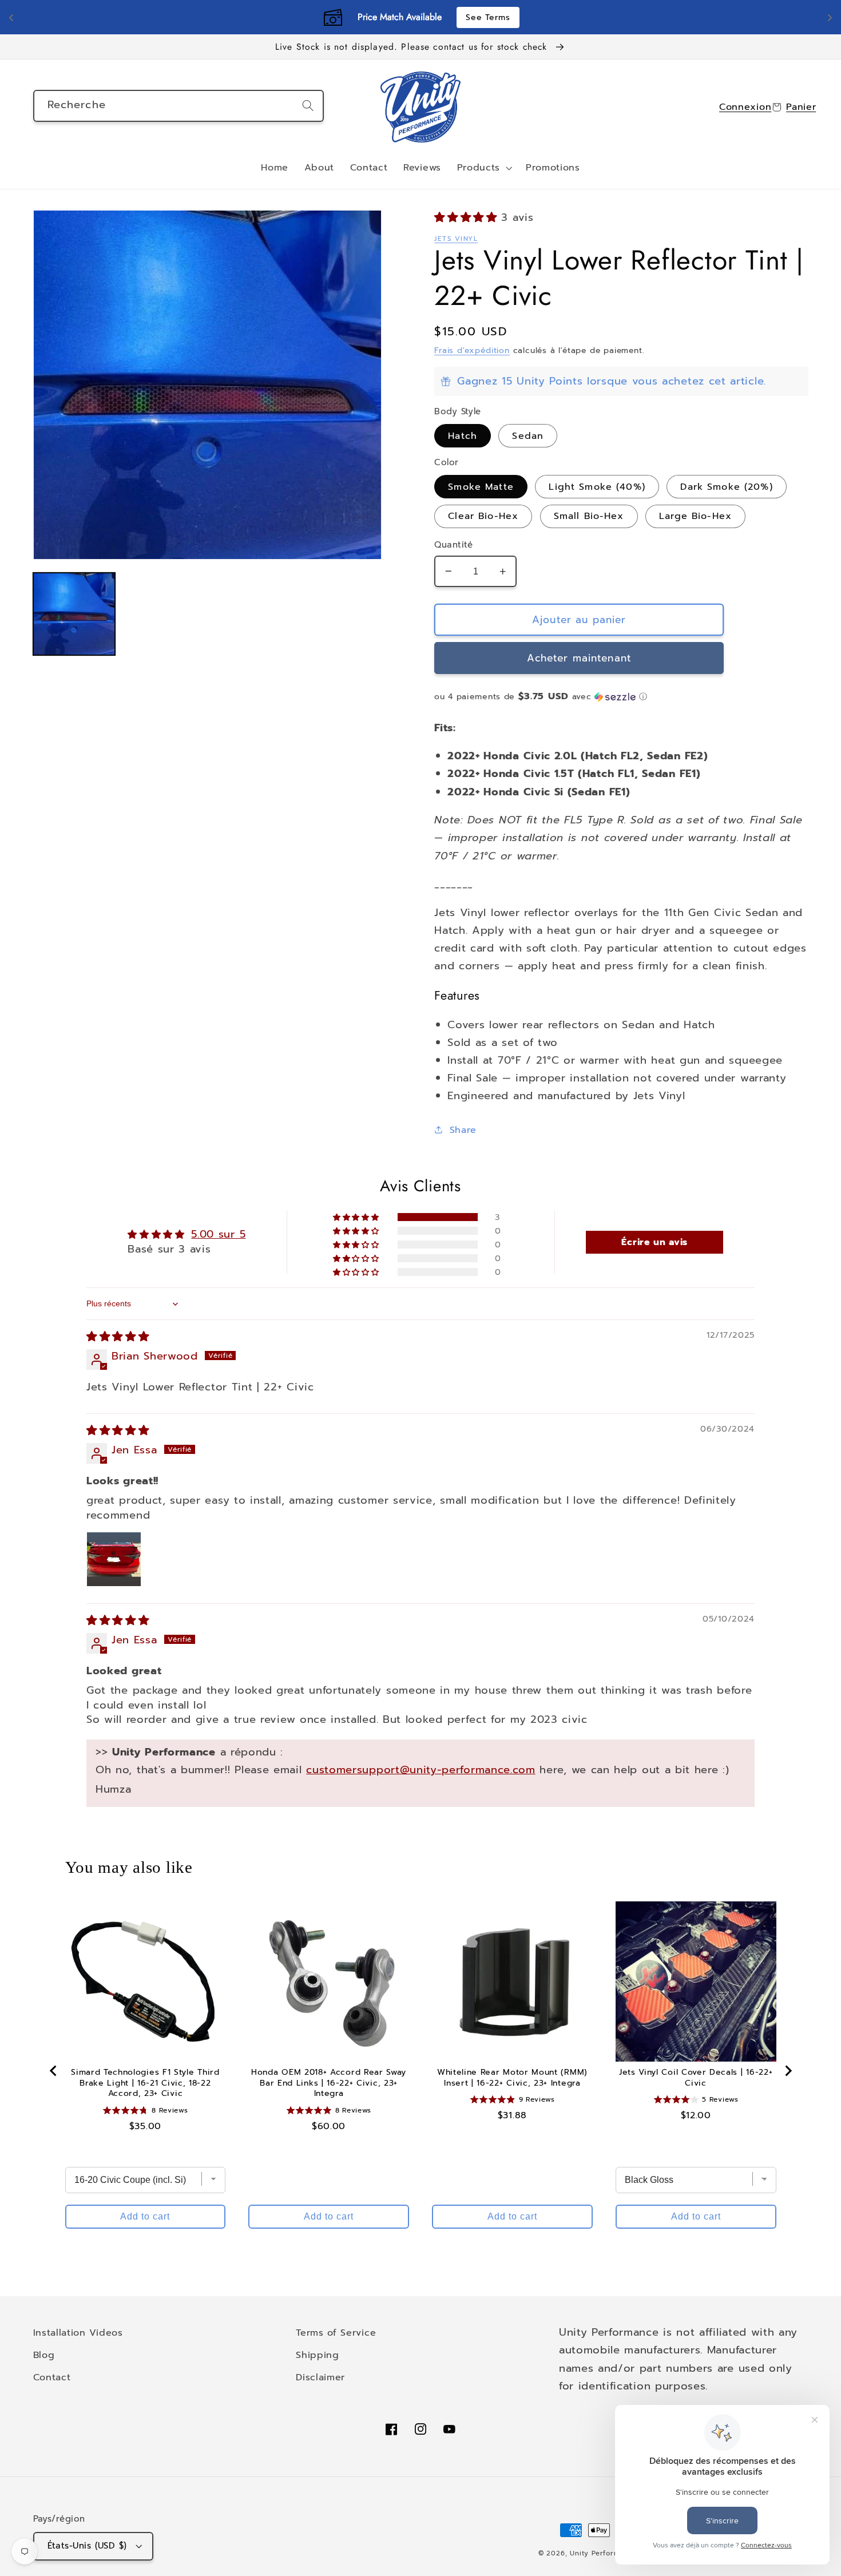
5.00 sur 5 (218, 1234)
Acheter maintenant (579, 658)
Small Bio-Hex (589, 516)
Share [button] (463, 1130)
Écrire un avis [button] (654, 1242)
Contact (52, 2377)
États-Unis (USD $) (87, 2546)
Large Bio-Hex (695, 516)
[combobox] (178, 106)
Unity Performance (604, 2553)
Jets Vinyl (456, 239)
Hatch (463, 436)
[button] (483, 168)
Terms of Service (336, 2333)
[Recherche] (308, 106)
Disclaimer (320, 2377)
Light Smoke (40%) (597, 487)
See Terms (488, 17)
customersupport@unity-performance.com (421, 1770)
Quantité (454, 545)
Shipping (318, 2355)
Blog (44, 2355)
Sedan (528, 436)
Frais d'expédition (472, 350)
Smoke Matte (481, 487)
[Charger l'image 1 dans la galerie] (74, 614)
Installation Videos (78, 2333)
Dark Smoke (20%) (726, 487)
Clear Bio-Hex (483, 516)
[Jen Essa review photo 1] (114, 1559)
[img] (118, 1337)
